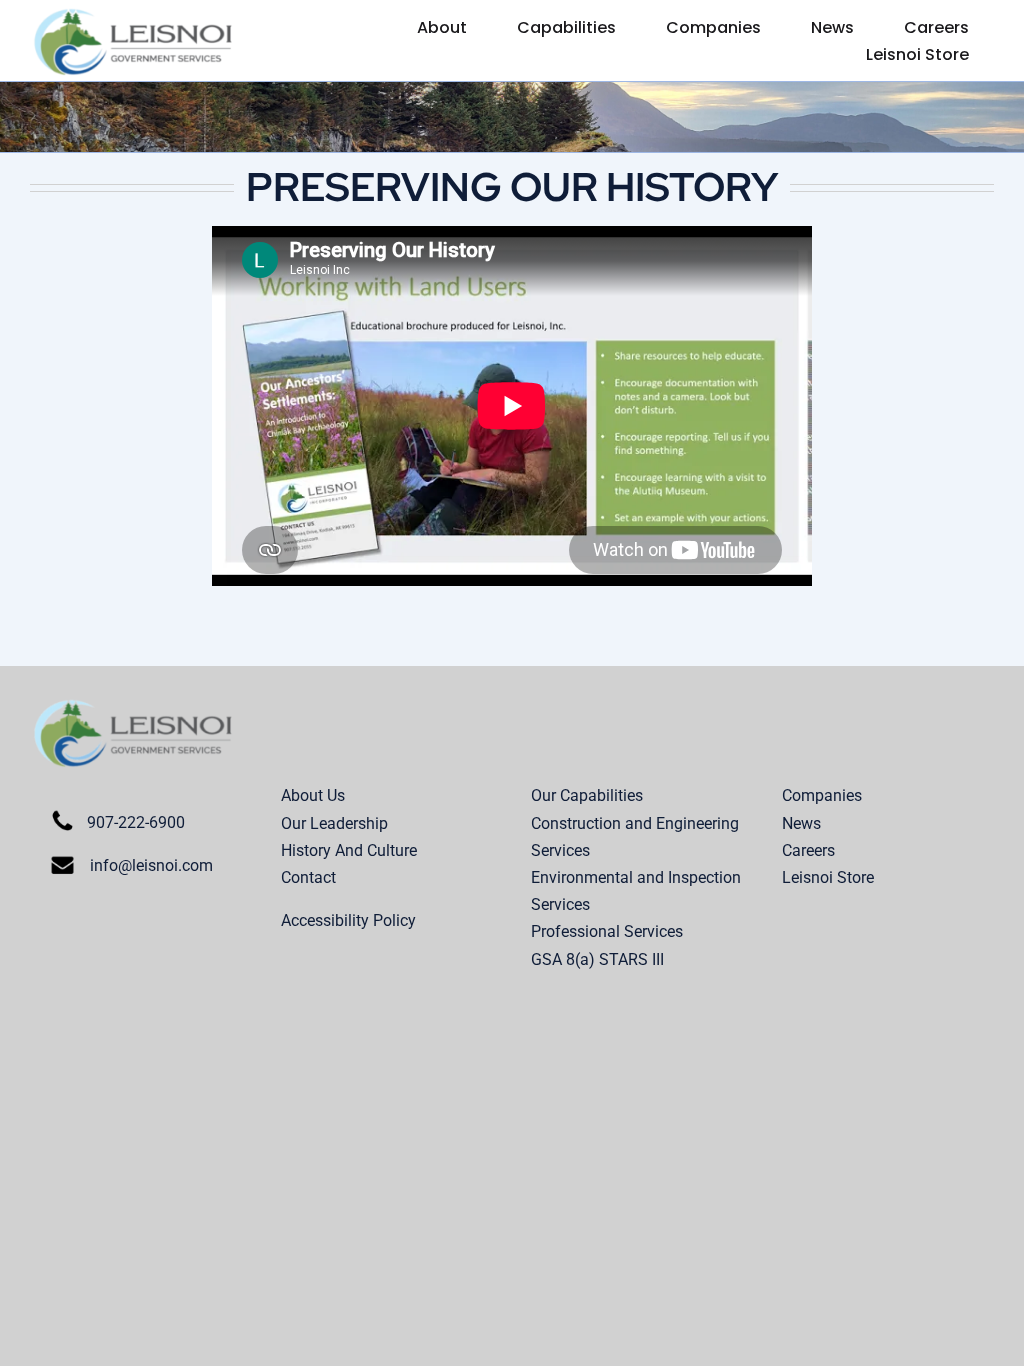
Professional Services (607, 931)
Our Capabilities (587, 795)
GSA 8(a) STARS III (597, 959)
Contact (308, 877)
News (801, 823)
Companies (822, 795)
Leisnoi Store (828, 877)
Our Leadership (334, 823)
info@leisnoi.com (151, 865)
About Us (313, 795)
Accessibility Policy (348, 920)
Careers (808, 850)
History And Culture (349, 850)
